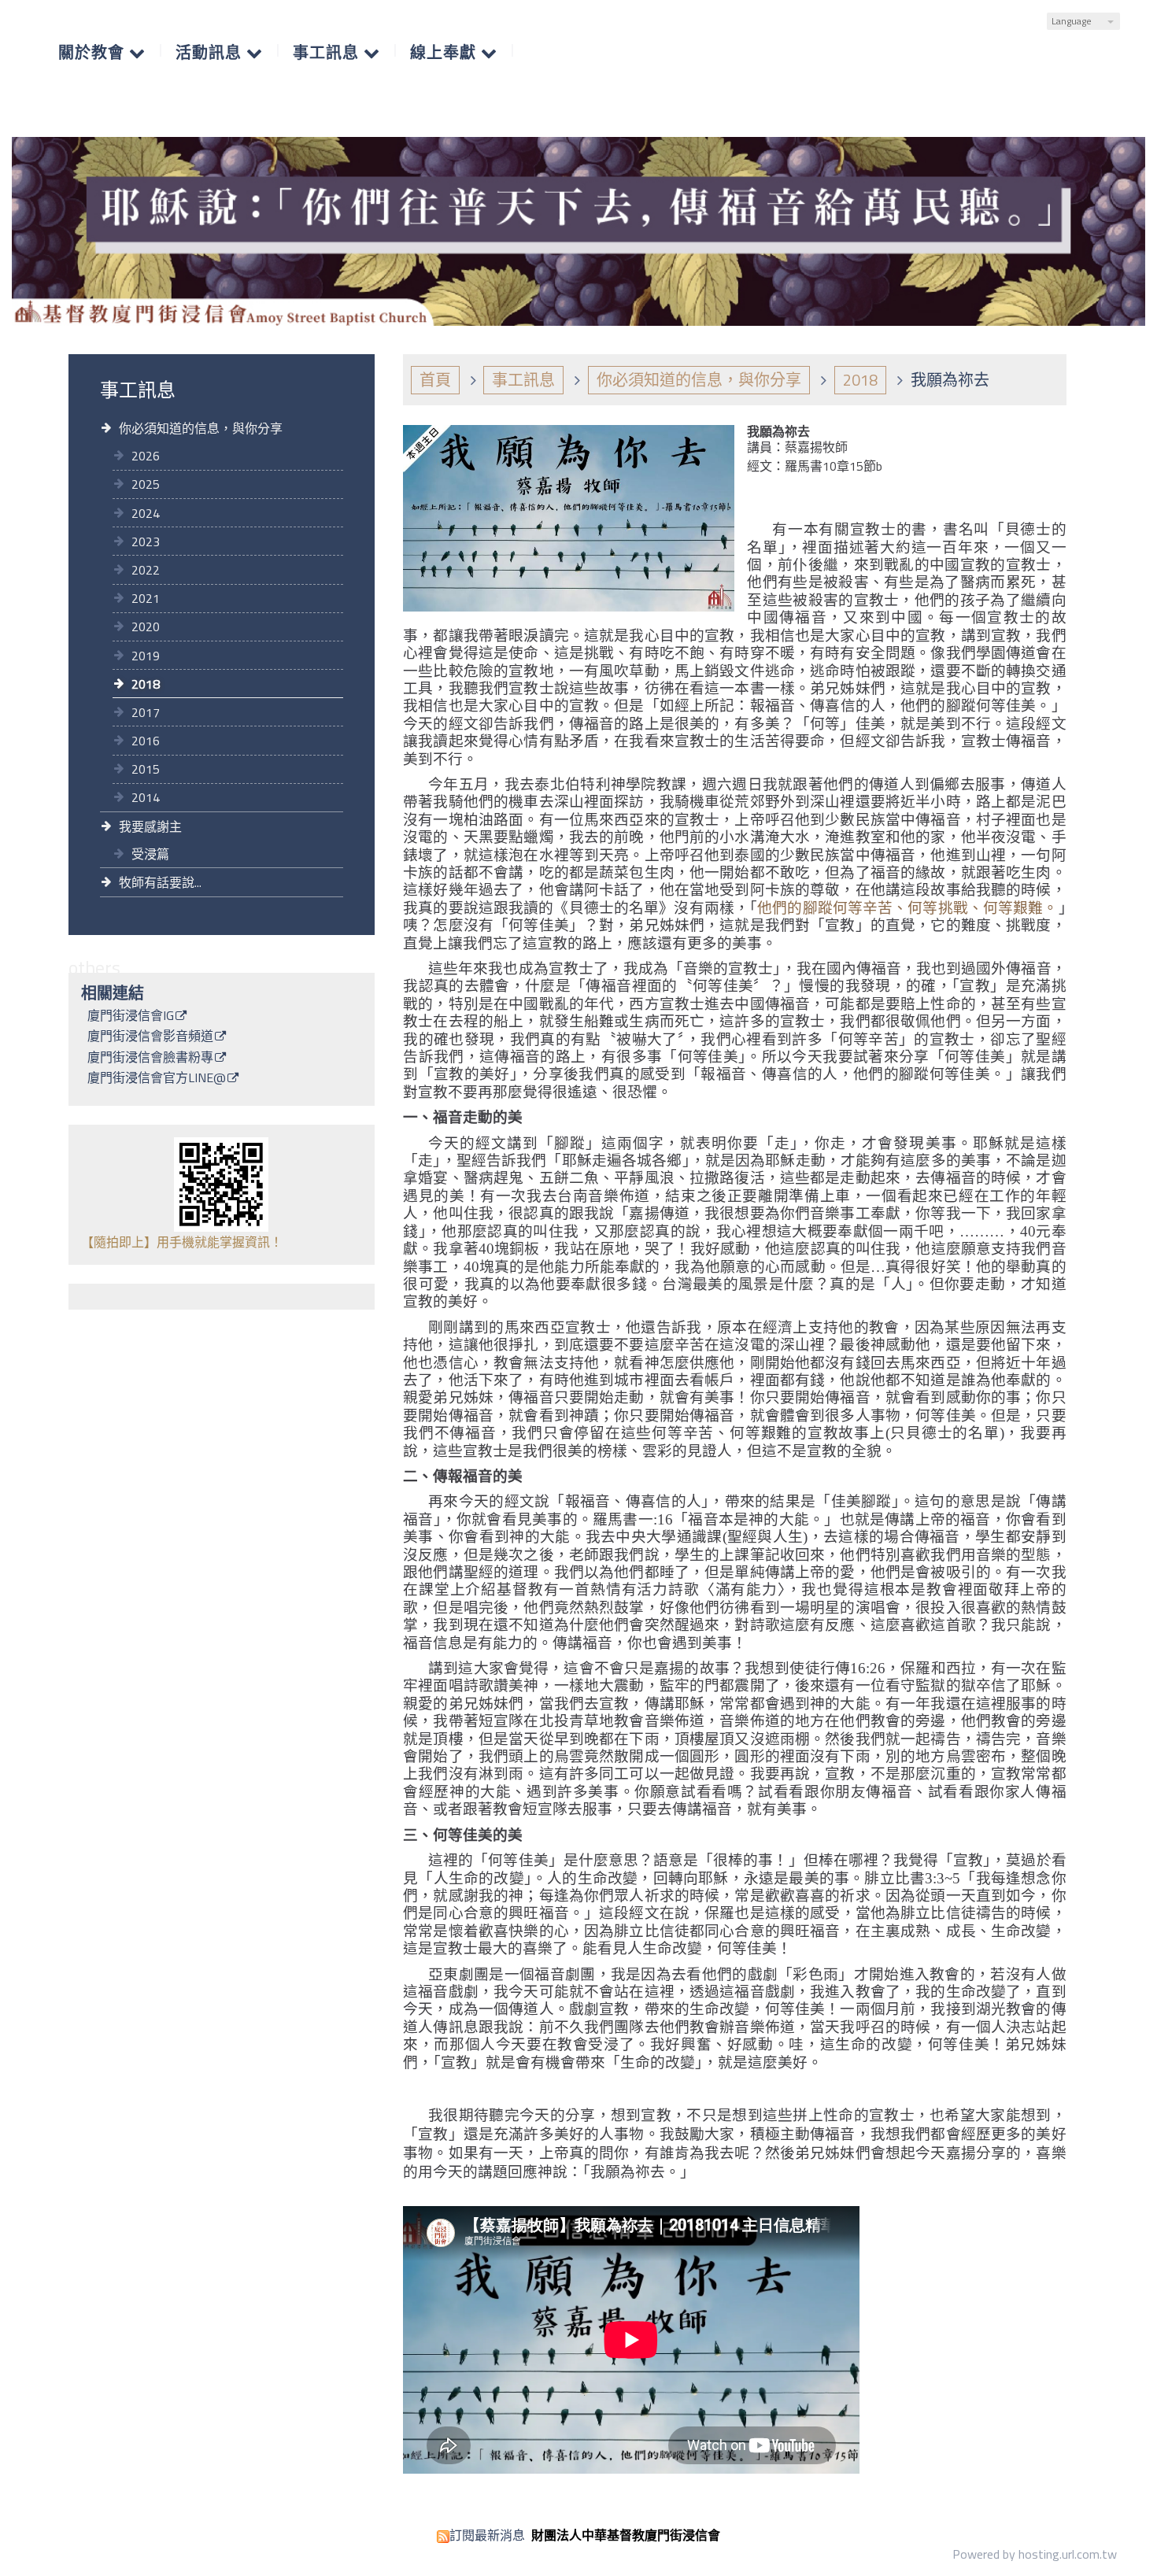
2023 (146, 541)
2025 (146, 484)
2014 (146, 797)
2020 (146, 626)
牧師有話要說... (160, 882)
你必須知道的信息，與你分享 (201, 428)
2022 (146, 570)
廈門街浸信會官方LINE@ (157, 1079)
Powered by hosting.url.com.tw (1035, 2554)
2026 (146, 456)
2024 (146, 513)
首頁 (435, 380)
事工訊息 (523, 380)
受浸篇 (150, 854)
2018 (146, 684)
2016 (146, 741)
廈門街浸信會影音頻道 (150, 1037)
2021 (146, 598)
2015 (146, 769)
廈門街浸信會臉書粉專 (150, 1059)
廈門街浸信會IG (131, 1017)
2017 (146, 712)
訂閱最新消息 (487, 2535)
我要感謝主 (150, 826)
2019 (146, 656)
